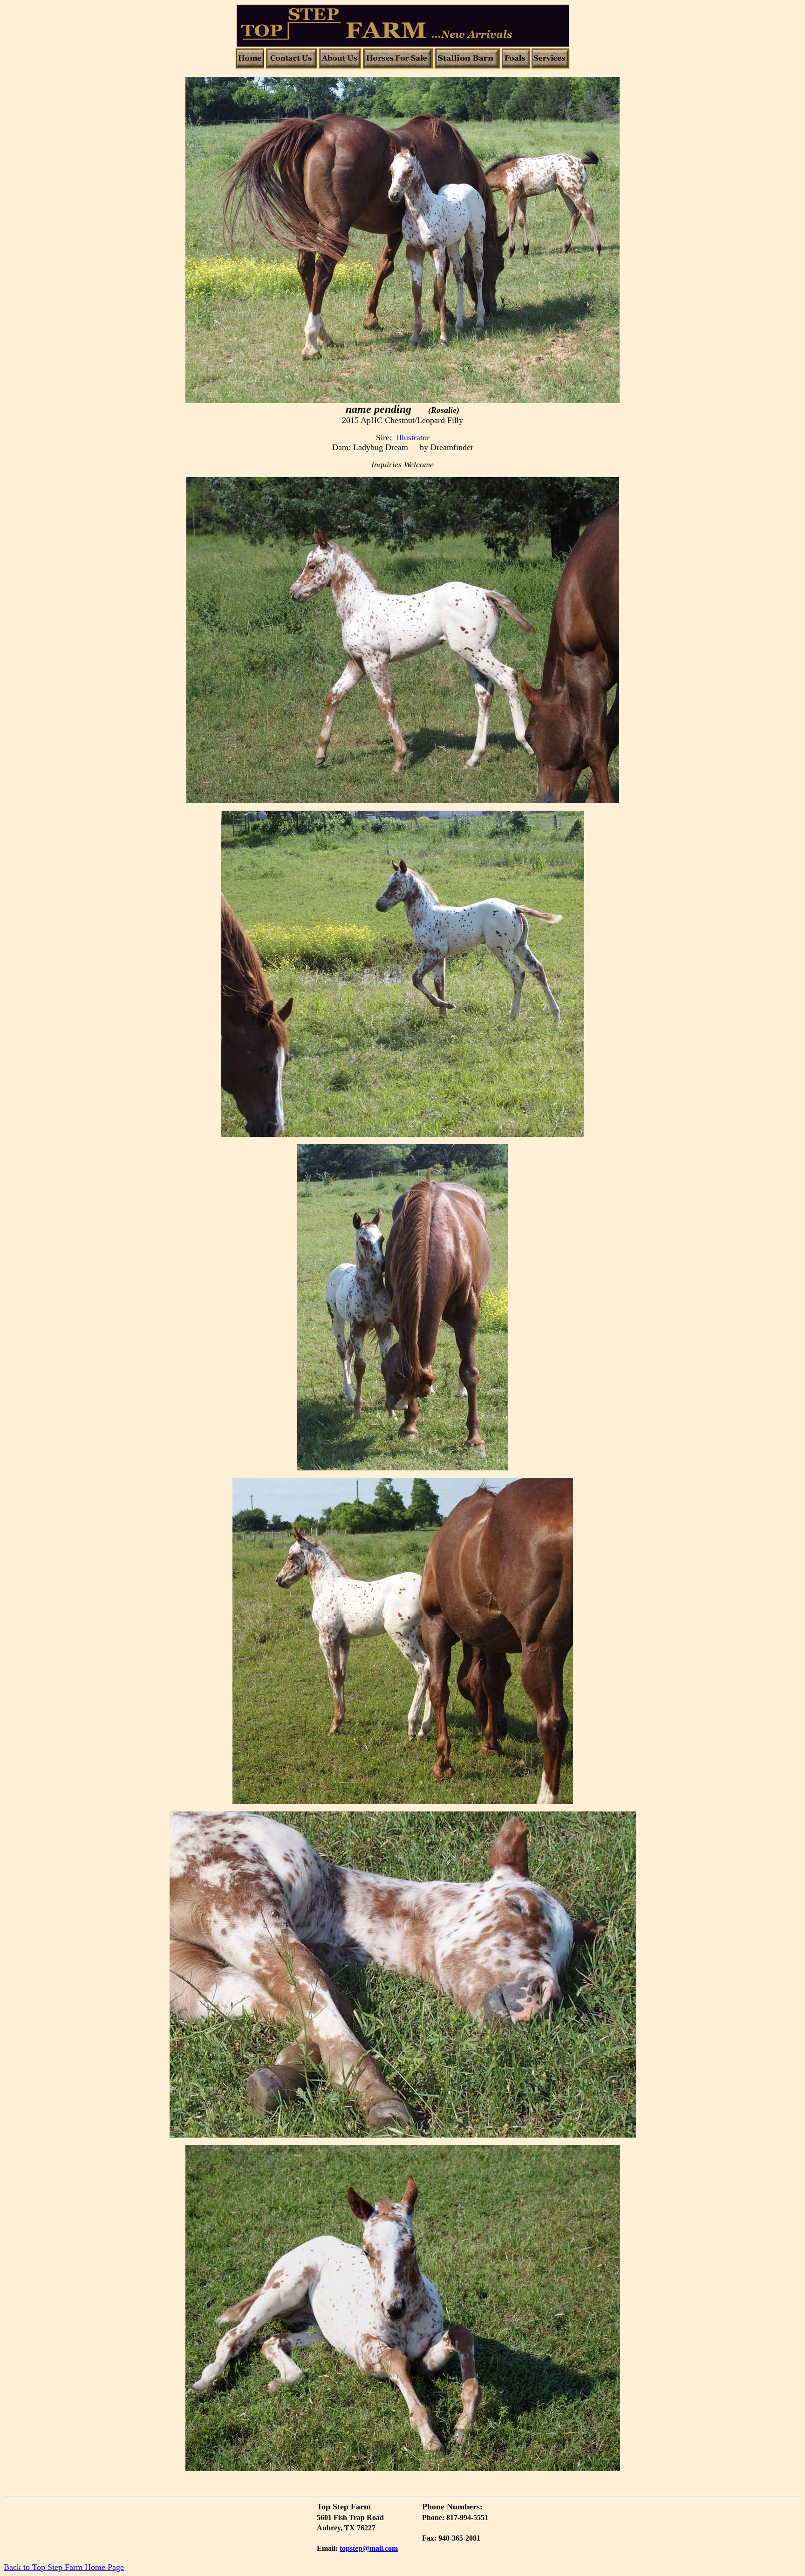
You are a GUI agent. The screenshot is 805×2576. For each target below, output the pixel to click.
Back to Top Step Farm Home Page (64, 2567)
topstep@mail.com (369, 2548)
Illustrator (413, 437)
